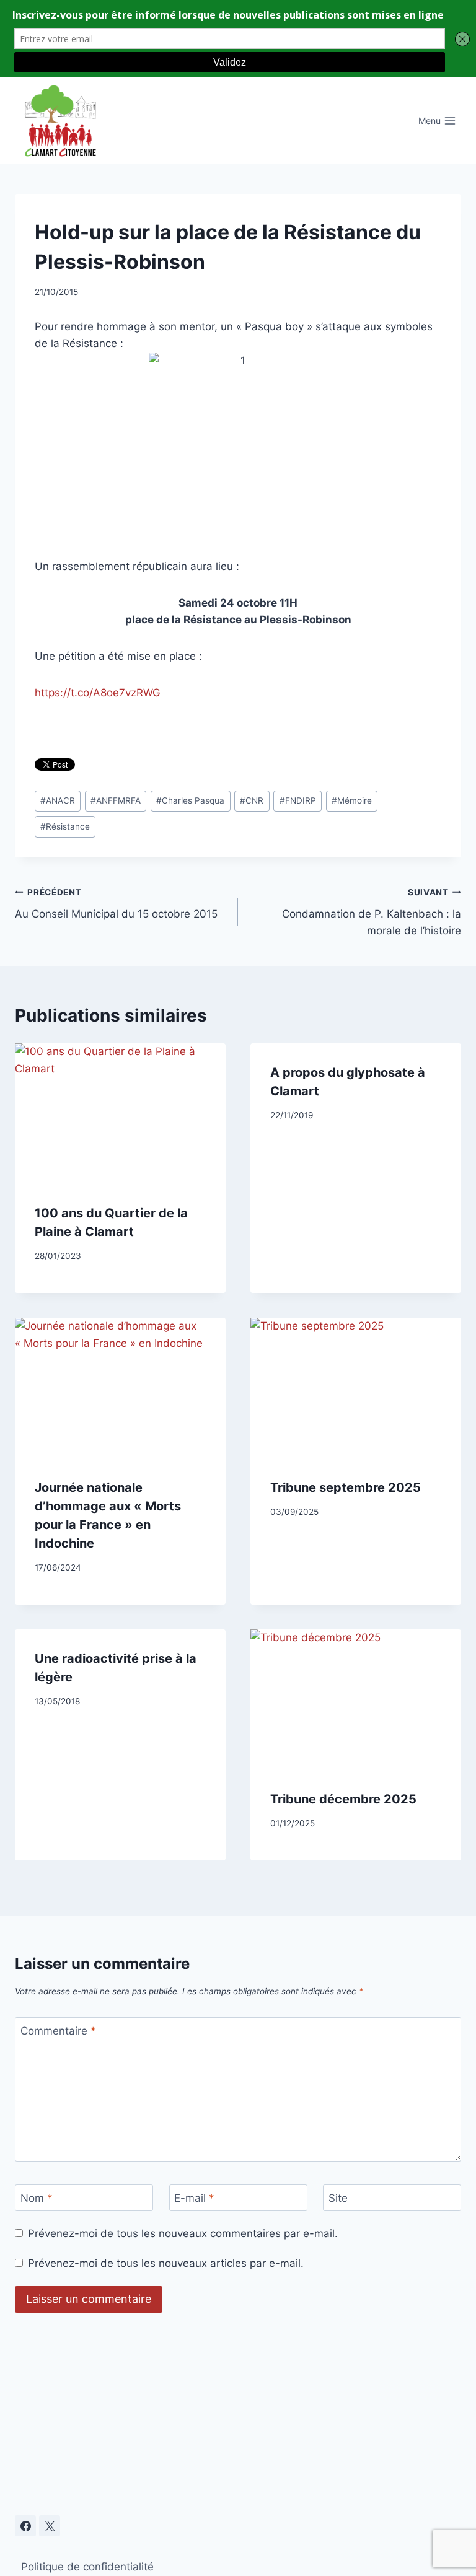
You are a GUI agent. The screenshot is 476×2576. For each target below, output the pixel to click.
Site (338, 2198)
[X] (50, 2526)
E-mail (194, 2198)
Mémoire (352, 800)
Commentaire (58, 2031)
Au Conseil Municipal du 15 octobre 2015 (116, 904)
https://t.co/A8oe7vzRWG (98, 693)
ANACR (58, 800)
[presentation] (120, 1114)
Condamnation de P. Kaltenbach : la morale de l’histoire (372, 912)
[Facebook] (25, 2526)
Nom (37, 2198)
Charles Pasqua (190, 800)
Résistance (65, 826)
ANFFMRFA (116, 800)
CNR (252, 800)
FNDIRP (298, 800)
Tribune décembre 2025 (343, 1799)
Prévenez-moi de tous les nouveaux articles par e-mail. (166, 2263)
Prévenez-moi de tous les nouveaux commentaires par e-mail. (183, 2233)
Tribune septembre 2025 (346, 1487)
